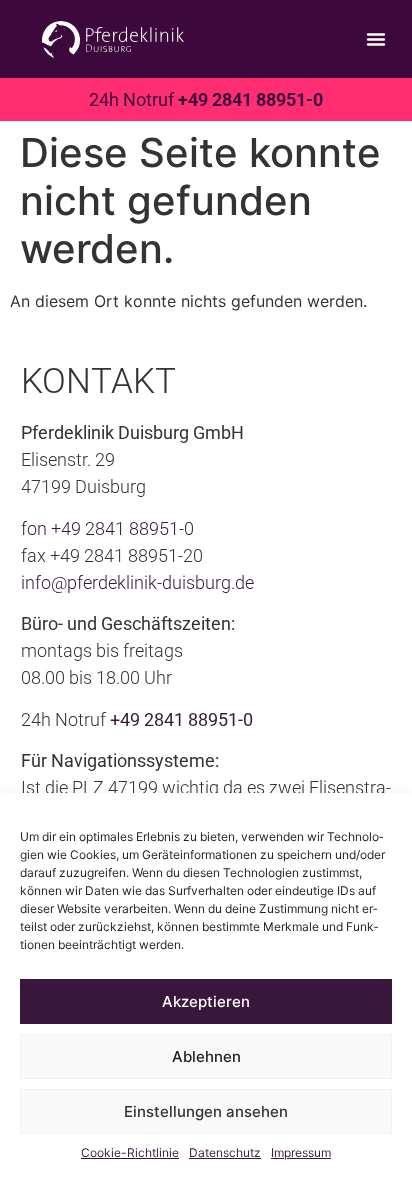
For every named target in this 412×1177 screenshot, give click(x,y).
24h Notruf (206, 99)
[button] (376, 39)
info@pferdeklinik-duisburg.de (137, 582)
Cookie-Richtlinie (130, 1152)
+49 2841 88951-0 (122, 528)
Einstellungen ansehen (206, 1111)
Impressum (301, 1152)
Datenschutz (225, 1152)
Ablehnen (206, 1056)
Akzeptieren (206, 1001)
